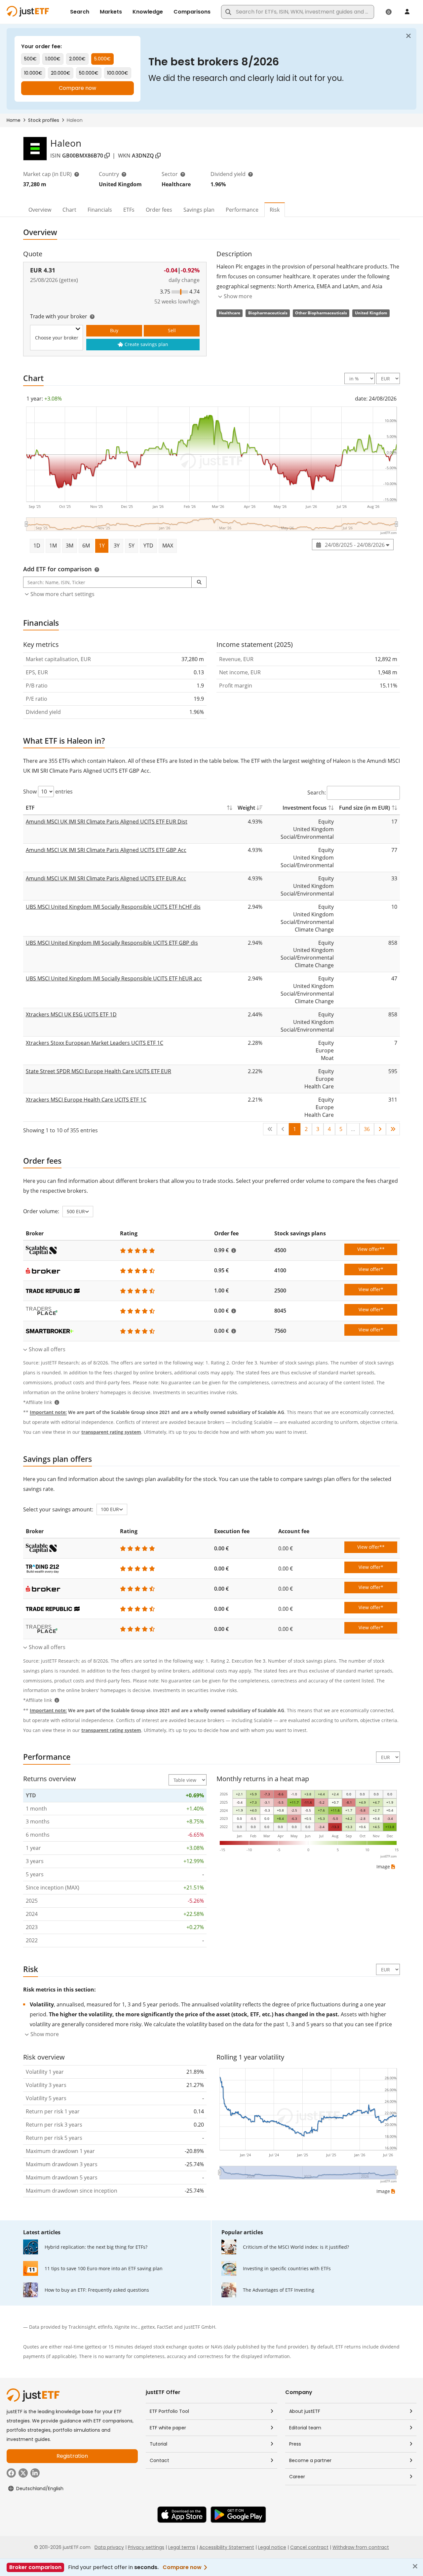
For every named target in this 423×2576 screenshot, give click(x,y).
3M (70, 546)
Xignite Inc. (127, 2327)
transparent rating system (111, 1432)
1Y (102, 546)
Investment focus (305, 808)
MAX (168, 546)
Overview (40, 210)
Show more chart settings (62, 594)
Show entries (48, 792)
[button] (199, 582)
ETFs (129, 210)
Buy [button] (114, 330)
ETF (30, 808)
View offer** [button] (371, 1249)
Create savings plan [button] (146, 344)
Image (383, 1867)
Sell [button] (172, 330)
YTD (148, 546)
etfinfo (105, 2327)
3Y (117, 546)
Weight (246, 808)
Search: (317, 793)
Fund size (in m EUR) (365, 808)
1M (53, 546)
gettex (148, 2327)
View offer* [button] (371, 1269)
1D (37, 546)
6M (86, 546)
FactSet (165, 2327)
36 (367, 1129)
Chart (69, 210)
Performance (242, 210)
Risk (275, 210)
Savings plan (199, 210)
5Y (132, 546)
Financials (100, 210)
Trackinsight (82, 2327)
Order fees (159, 210)
